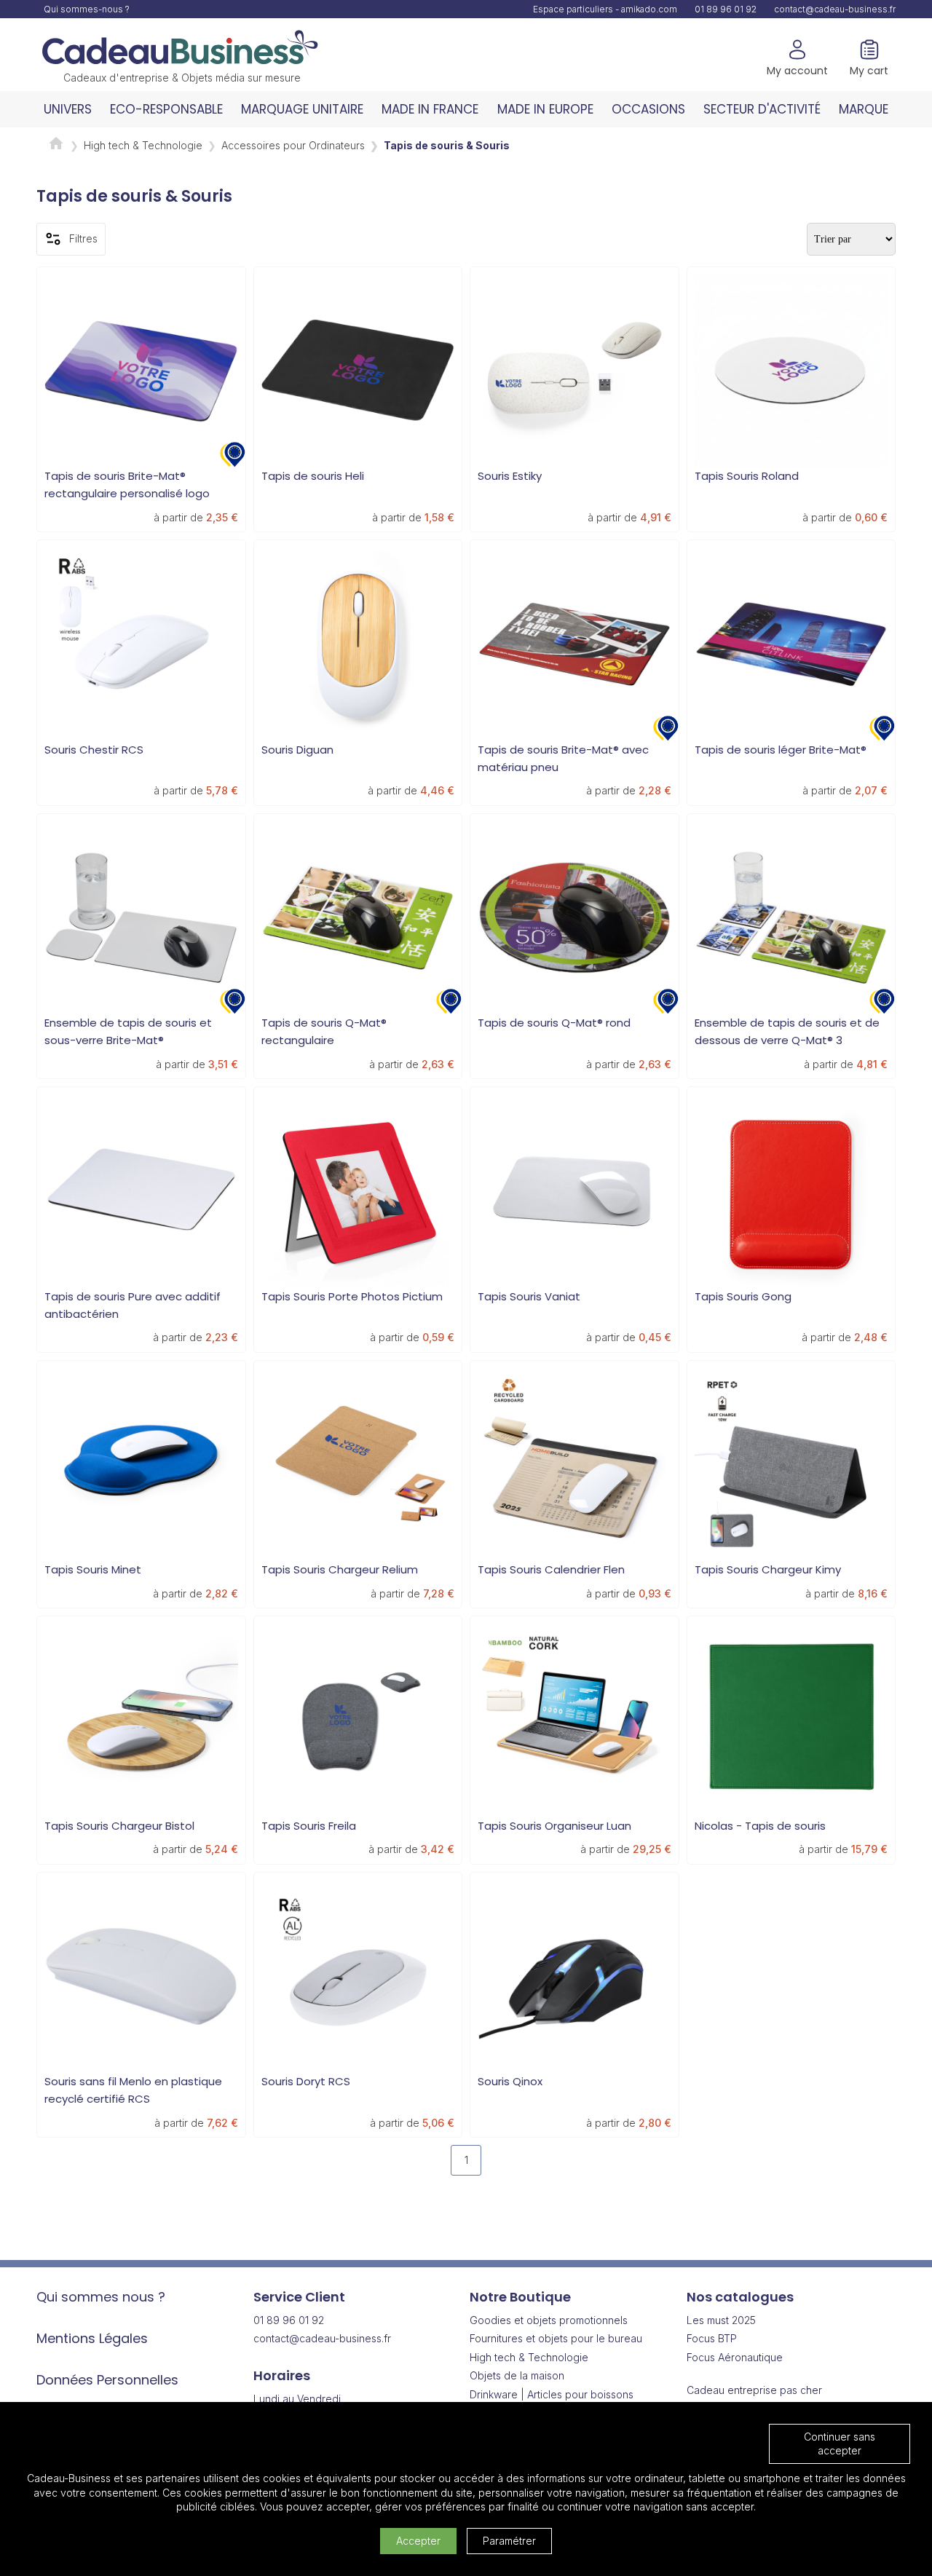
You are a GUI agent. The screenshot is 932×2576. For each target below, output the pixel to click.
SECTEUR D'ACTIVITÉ (762, 109)
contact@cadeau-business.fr (835, 9)
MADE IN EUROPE (545, 109)
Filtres (83, 238)
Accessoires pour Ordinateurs (293, 145)
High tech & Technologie (143, 145)
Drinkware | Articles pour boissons (552, 2394)
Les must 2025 (721, 2320)
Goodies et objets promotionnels (549, 2320)
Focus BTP (712, 2338)
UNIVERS (68, 109)
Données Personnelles (107, 2380)
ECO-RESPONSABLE (166, 109)
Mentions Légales (92, 2338)
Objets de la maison (517, 2375)
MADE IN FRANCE (430, 109)
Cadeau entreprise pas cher (754, 2390)
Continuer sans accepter (840, 2444)
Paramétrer (509, 2541)
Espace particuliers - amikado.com (605, 9)
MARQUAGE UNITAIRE (302, 109)
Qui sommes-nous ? (87, 9)
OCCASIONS (648, 109)
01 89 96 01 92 (726, 9)
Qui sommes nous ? (101, 2297)
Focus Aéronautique (735, 2357)
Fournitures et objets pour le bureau (556, 2338)
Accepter (418, 2541)
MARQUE (864, 109)
